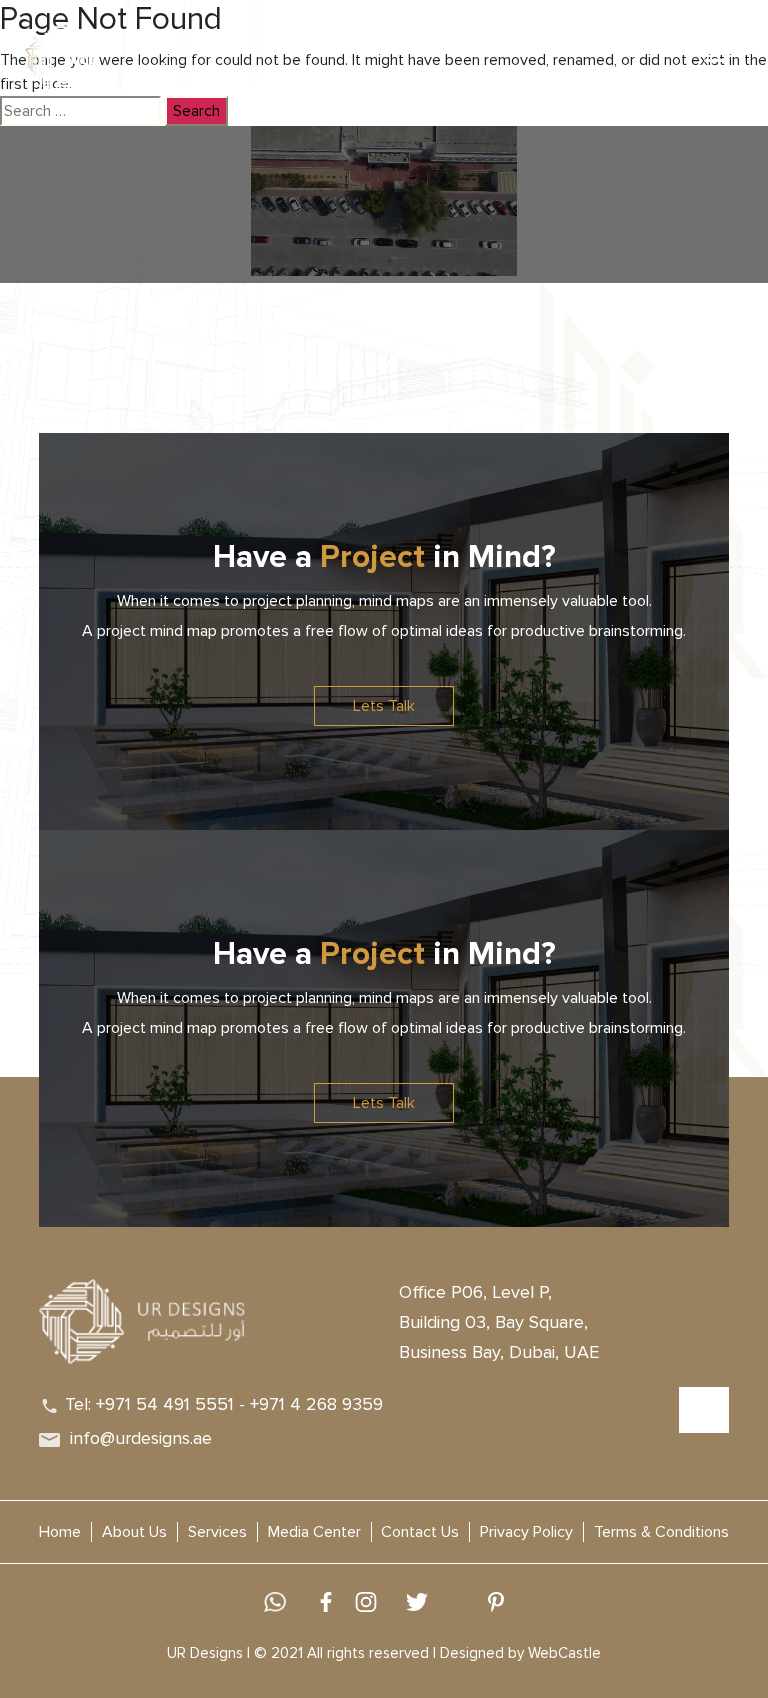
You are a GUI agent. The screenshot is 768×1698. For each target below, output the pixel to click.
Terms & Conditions (661, 1532)
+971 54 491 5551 (165, 1404)
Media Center (314, 1532)
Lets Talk (384, 706)
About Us (134, 1532)
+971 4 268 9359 (316, 1404)
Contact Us (420, 1532)
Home (60, 1532)
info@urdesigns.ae (141, 1438)
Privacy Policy (526, 1532)
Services (217, 1532)
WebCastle (564, 1653)
